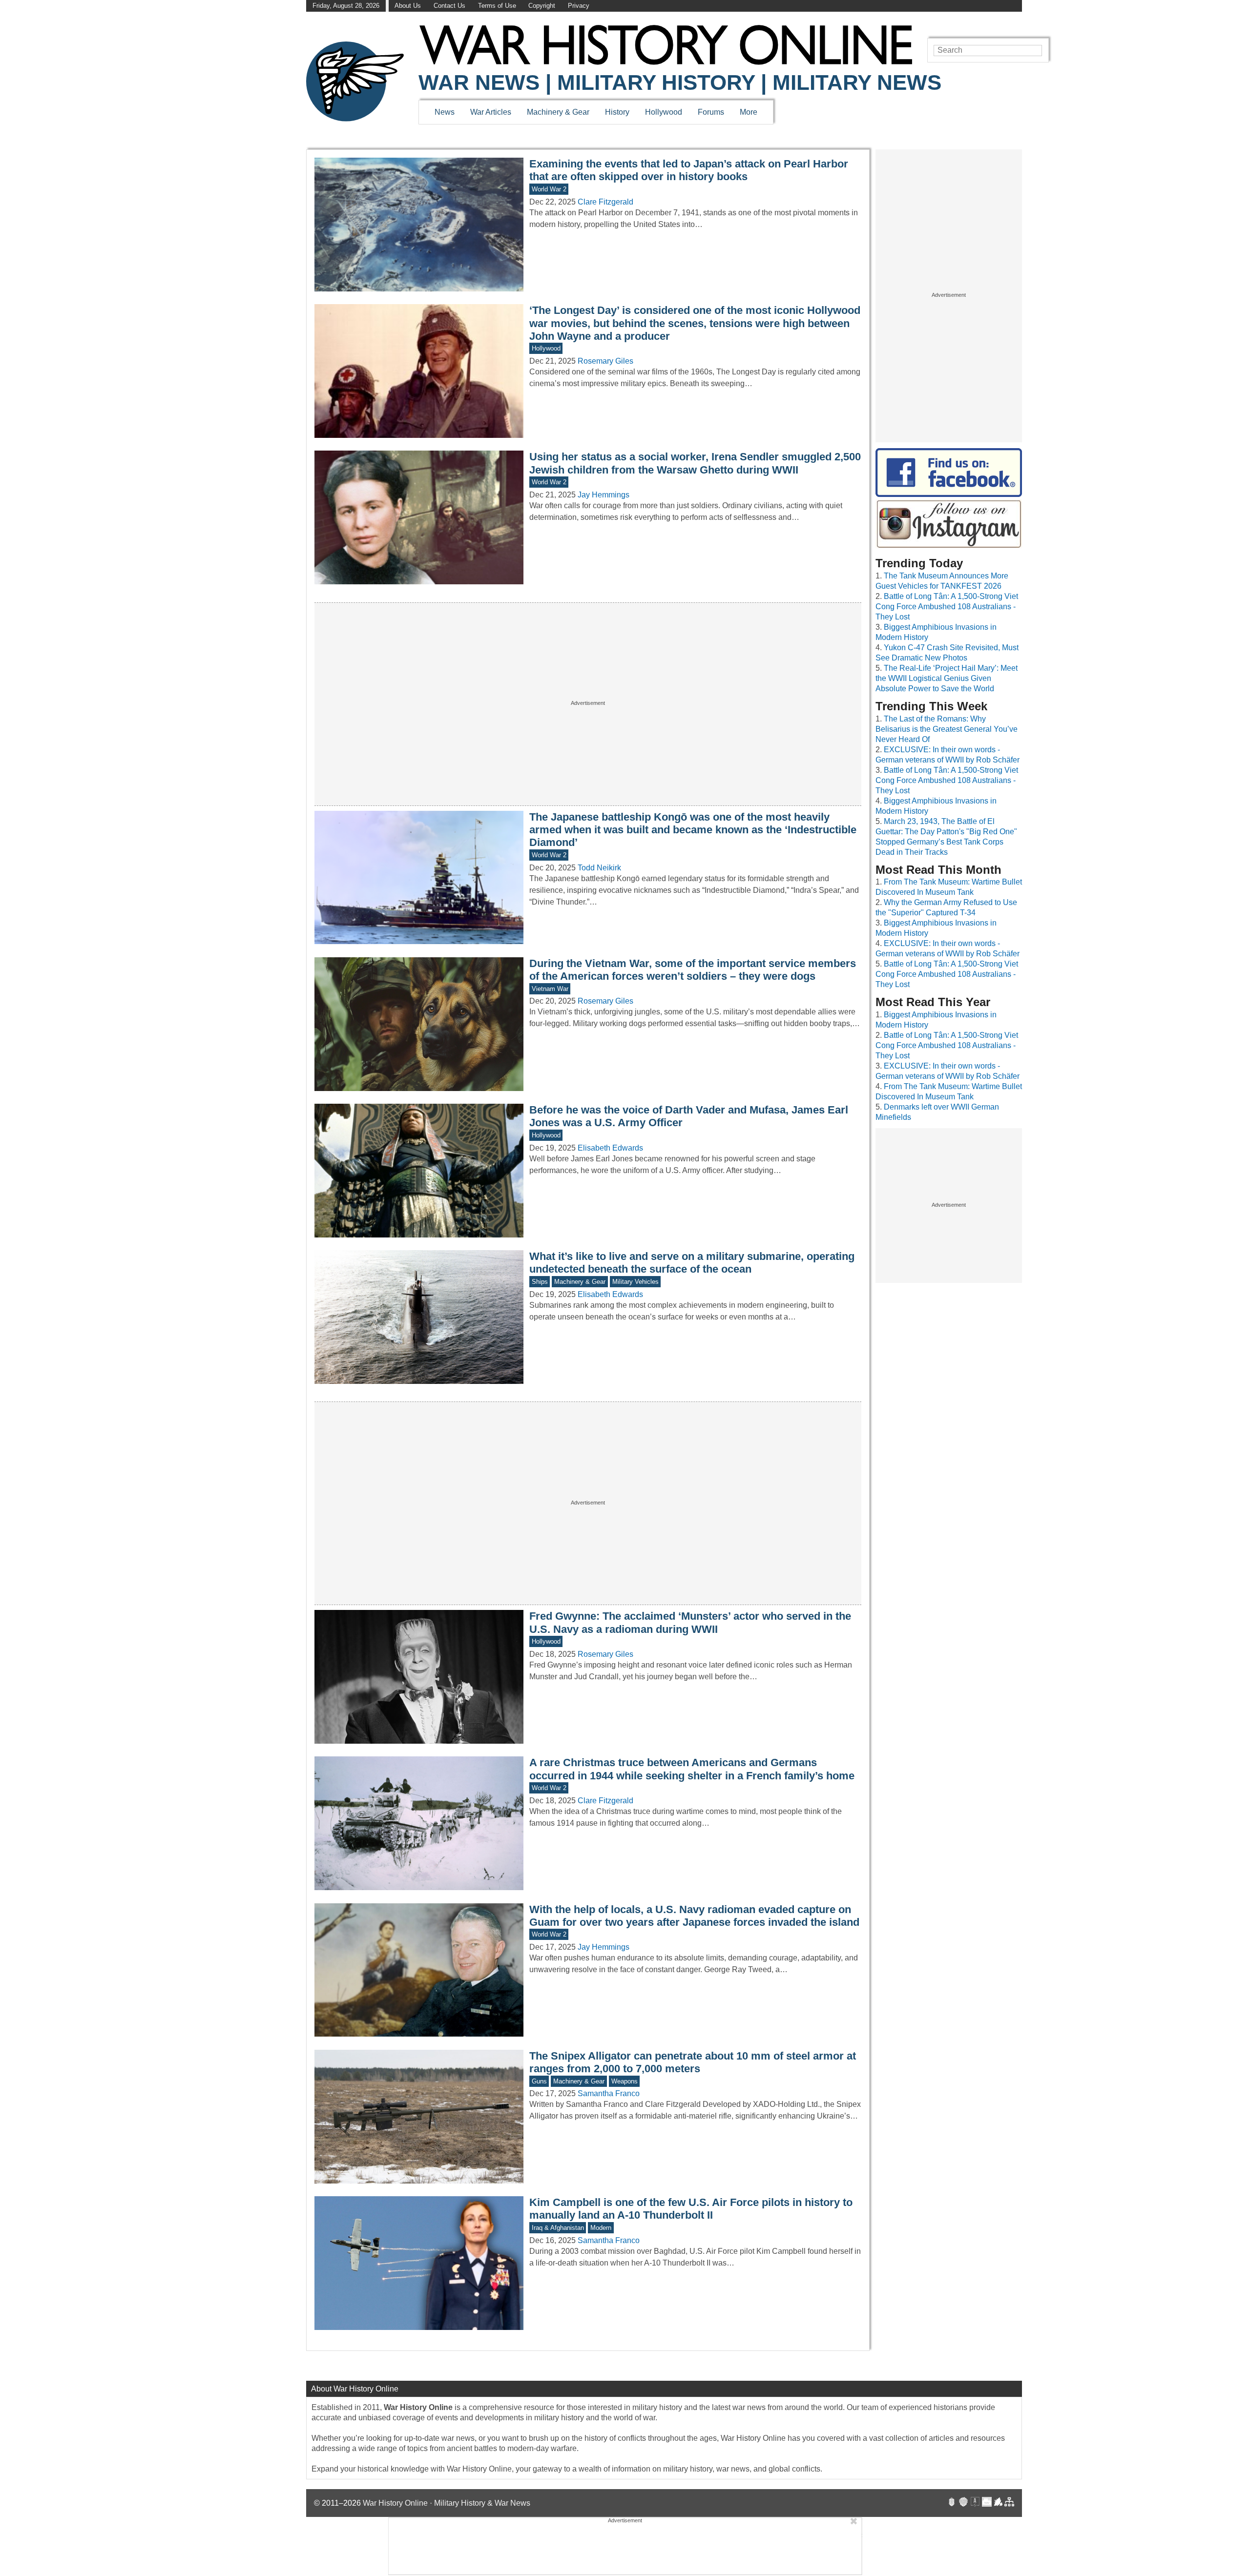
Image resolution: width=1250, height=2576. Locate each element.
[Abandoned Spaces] (975, 2503)
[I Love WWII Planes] (999, 2503)
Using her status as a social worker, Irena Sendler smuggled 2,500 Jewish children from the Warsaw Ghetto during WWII (695, 463)
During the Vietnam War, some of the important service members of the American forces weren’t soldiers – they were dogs (693, 970)
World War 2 (549, 189)
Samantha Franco (609, 2093)
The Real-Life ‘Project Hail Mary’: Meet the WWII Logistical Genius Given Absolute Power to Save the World (947, 678)
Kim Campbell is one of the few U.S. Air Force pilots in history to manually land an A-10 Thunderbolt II (691, 2209)
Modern (601, 2228)
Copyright (542, 6)
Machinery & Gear (558, 112)
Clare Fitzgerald (605, 202)
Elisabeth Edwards (610, 1148)
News (445, 112)
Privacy (579, 6)
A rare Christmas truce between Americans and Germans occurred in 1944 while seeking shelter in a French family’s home (692, 1769)
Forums (711, 112)
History (617, 112)
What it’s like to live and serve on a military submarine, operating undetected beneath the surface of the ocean (692, 1263)
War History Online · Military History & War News (447, 2503)
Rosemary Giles (605, 361)
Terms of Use (497, 6)
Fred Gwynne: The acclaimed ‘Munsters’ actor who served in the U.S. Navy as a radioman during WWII (690, 1622)
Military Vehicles (635, 1282)
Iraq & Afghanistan (558, 2228)
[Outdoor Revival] (963, 2503)
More (749, 112)
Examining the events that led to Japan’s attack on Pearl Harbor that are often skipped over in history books (689, 170)
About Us (408, 6)
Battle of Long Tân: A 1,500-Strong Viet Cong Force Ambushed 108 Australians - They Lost (947, 607)
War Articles (491, 112)
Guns (539, 2081)
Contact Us (449, 6)
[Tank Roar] (987, 2503)
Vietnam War (550, 989)
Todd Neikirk (599, 868)
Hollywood (664, 112)
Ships (540, 1282)
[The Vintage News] (952, 2503)
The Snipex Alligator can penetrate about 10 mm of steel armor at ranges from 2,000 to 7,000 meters (693, 2062)
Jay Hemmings (604, 495)
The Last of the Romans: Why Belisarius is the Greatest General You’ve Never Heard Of (947, 729)
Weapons (625, 2081)
